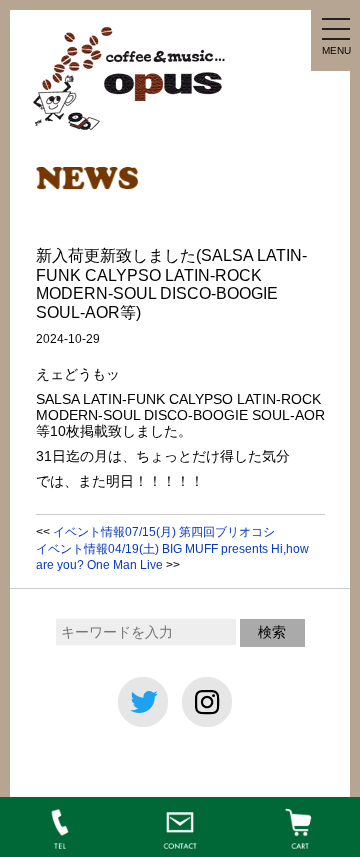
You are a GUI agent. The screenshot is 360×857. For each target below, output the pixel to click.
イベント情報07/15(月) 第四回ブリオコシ (164, 532)
